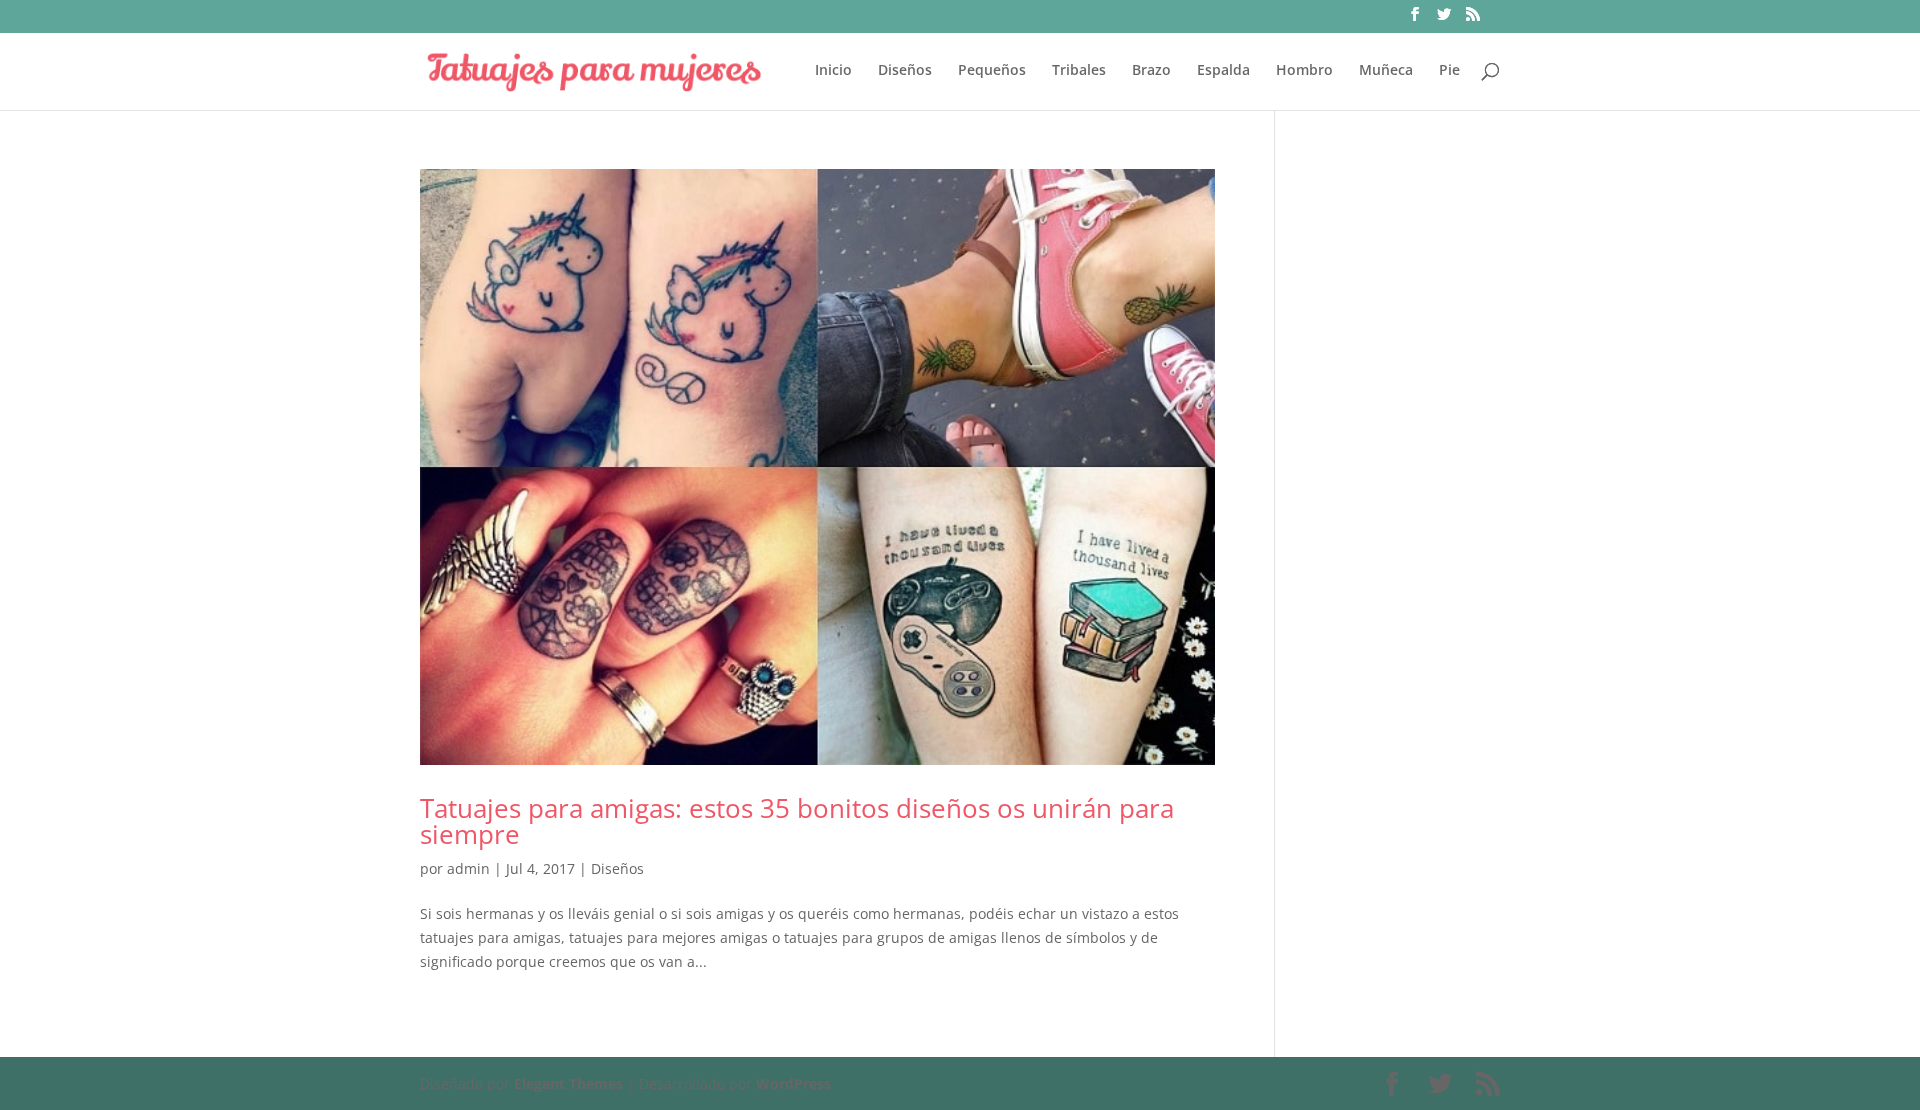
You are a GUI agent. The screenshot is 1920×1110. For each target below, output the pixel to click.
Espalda (1223, 71)
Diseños (905, 71)
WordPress (793, 1083)
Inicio (833, 71)
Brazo (1151, 71)
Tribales (1079, 71)
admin (468, 868)
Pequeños (992, 71)
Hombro (1304, 71)
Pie (1449, 71)
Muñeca (1386, 71)
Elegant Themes (568, 1083)
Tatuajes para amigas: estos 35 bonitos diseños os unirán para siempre (797, 821)
